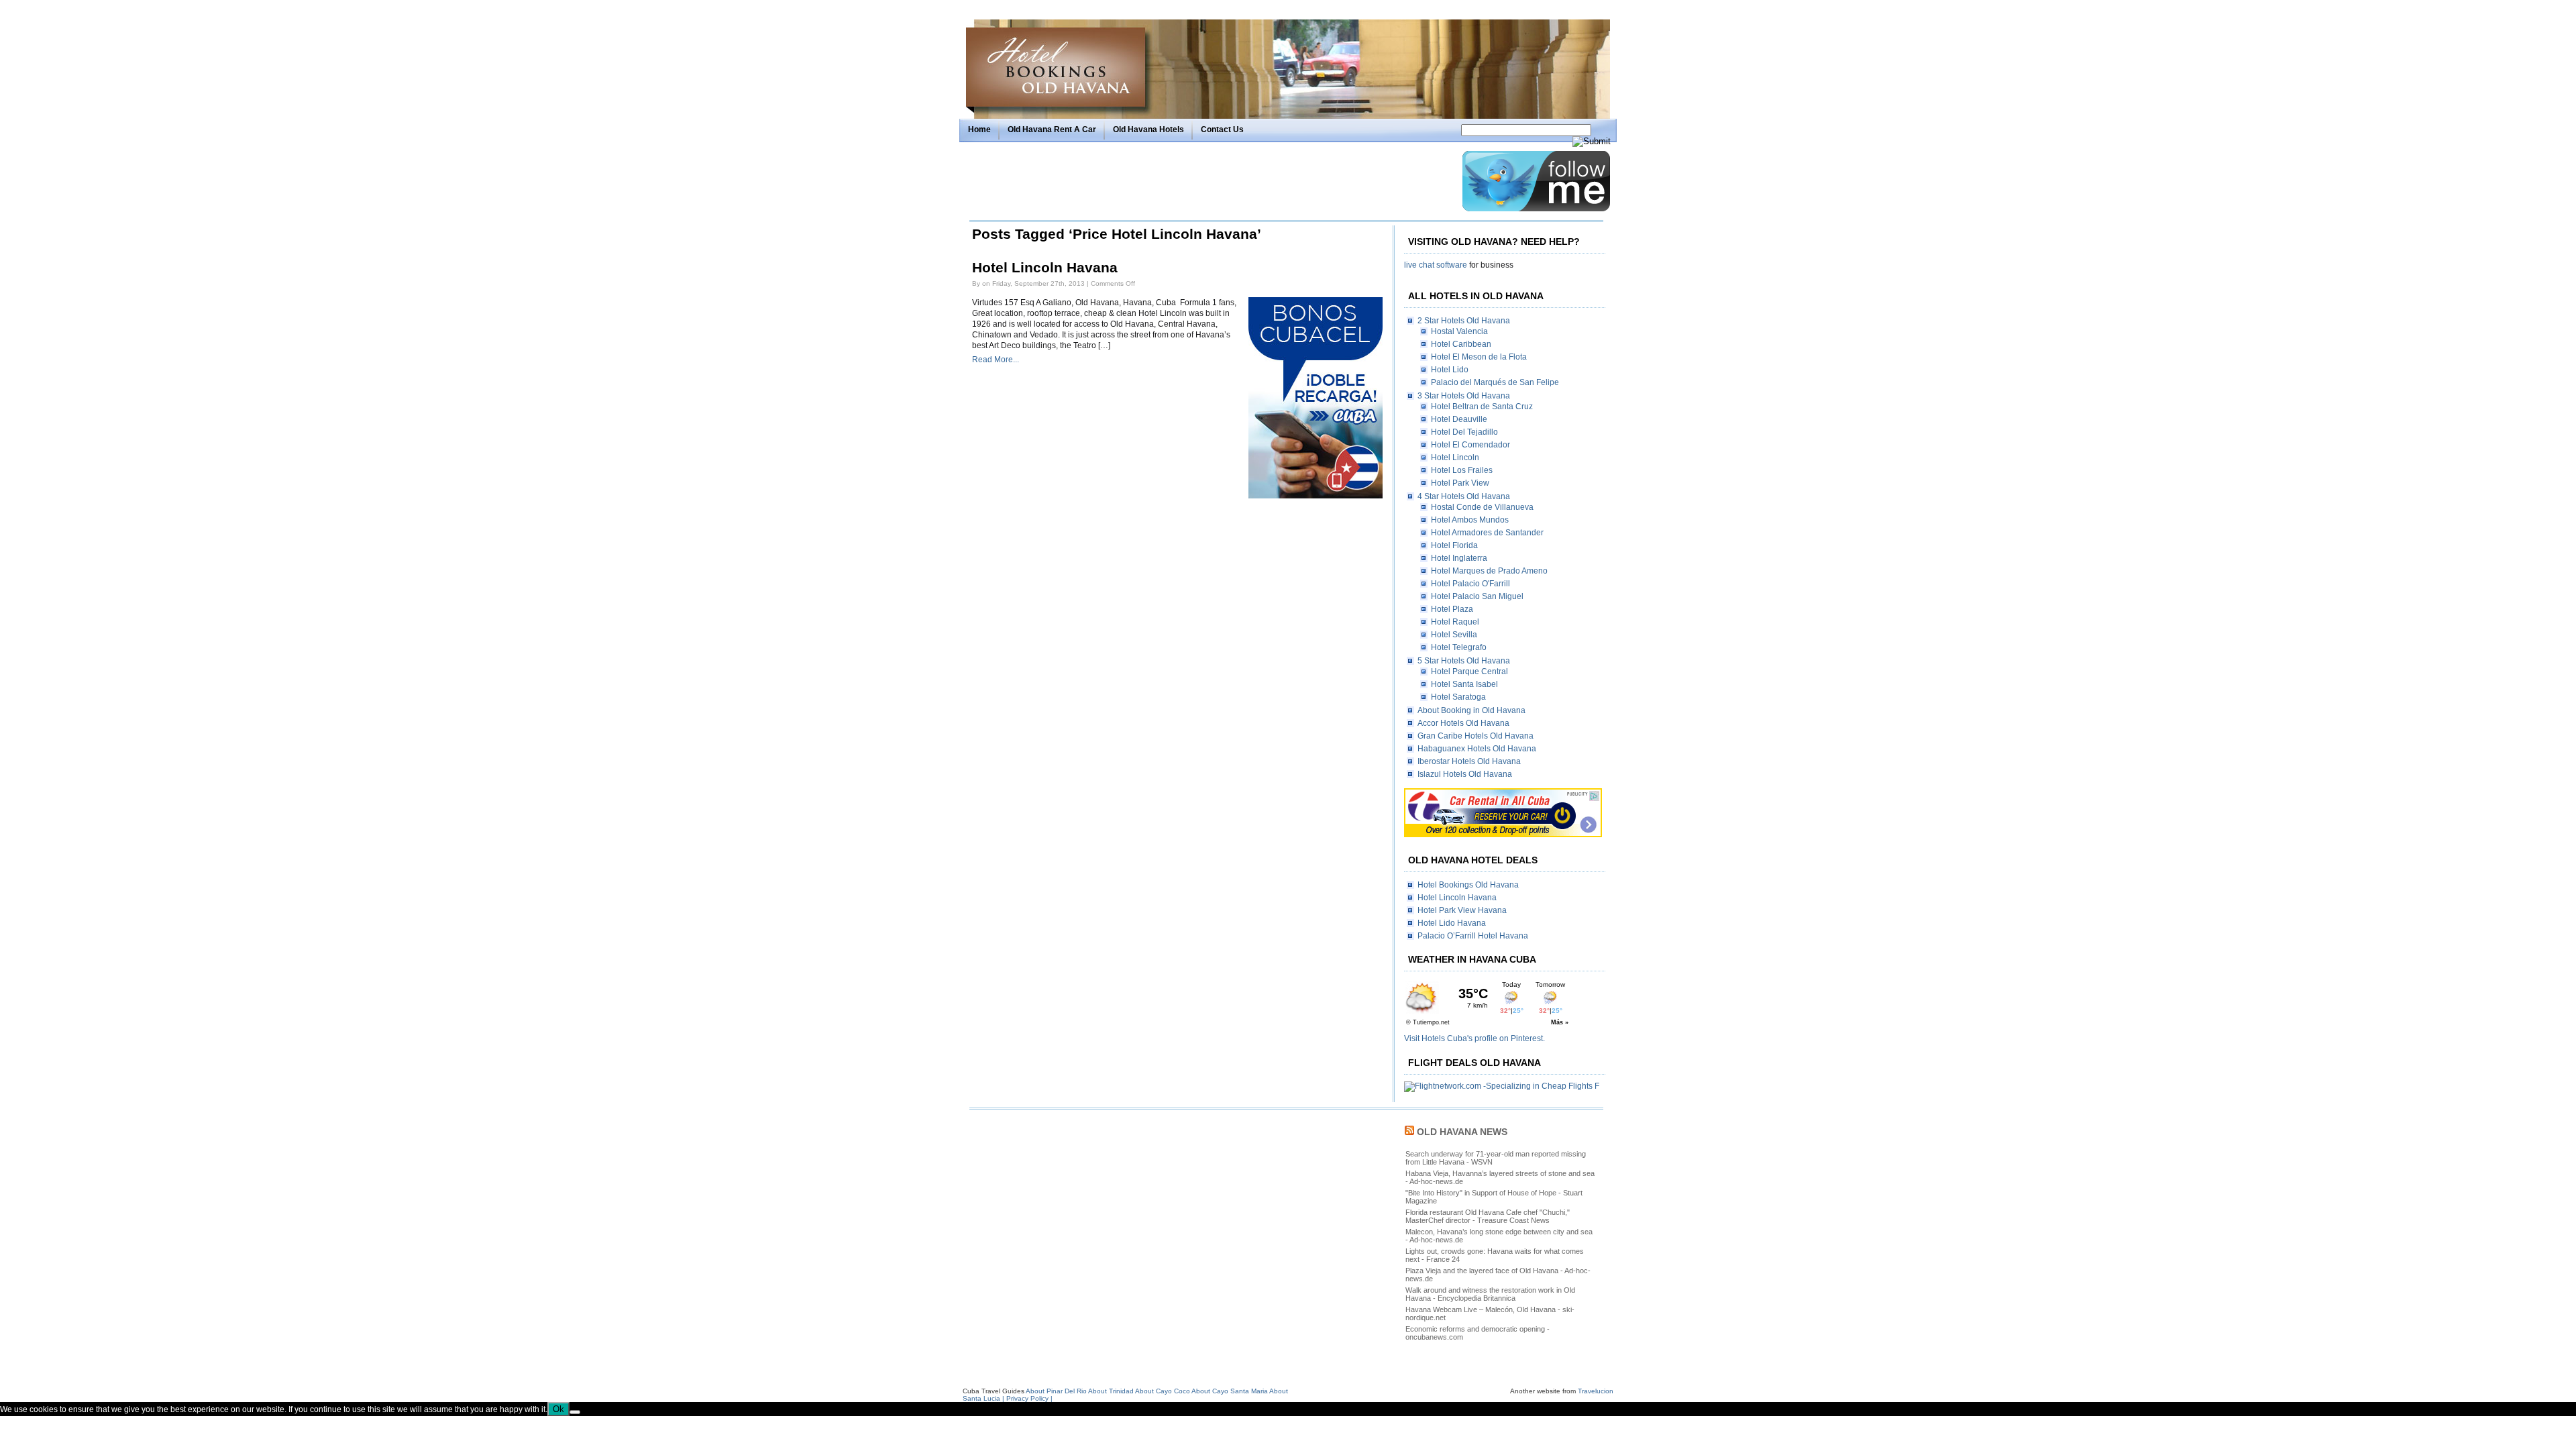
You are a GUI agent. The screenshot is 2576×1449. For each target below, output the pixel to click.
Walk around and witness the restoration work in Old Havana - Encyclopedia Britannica (1490, 1294)
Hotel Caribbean (1461, 344)
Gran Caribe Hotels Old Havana (1475, 736)
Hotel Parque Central (1469, 672)
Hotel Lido (1450, 370)
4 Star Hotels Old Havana (1464, 496)
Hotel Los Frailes (1462, 470)
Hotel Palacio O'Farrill (1470, 584)
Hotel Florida (1454, 545)
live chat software (1436, 265)
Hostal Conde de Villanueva (1482, 507)
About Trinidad (1111, 1391)
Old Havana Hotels (1148, 129)
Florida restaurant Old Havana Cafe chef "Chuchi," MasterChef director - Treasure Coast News (1488, 1216)
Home (979, 129)
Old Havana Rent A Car (1052, 129)
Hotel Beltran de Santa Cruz (1482, 407)
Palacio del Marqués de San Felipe (1495, 382)
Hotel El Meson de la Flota (1479, 357)
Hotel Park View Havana (1462, 910)
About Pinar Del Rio (1056, 1391)
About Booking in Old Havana (1471, 710)
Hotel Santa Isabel (1464, 684)
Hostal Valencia (1459, 331)
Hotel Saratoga (1458, 697)
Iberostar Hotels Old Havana (1469, 761)
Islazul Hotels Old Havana (1465, 774)
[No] (575, 1412)
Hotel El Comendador (1470, 445)
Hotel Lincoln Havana (1045, 268)
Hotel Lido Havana (1452, 923)
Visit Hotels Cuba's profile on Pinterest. (1474, 1038)
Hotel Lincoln (1455, 458)
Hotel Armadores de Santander (1487, 533)
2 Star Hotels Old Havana (1464, 321)
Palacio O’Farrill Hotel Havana (1473, 936)
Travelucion (1596, 1391)
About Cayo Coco (1163, 1391)
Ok (558, 1409)
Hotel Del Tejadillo (1464, 432)
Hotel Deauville (1459, 419)
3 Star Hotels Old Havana (1464, 396)
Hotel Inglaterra (1459, 558)
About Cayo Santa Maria (1230, 1391)
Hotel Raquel (1455, 622)
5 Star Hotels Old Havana (1464, 661)
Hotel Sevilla (1454, 635)
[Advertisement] (1212, 181)
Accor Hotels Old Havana (1463, 723)
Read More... (996, 360)
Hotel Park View (1460, 483)
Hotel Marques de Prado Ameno (1489, 571)
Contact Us (1222, 129)
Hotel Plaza (1452, 609)
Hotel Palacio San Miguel (1477, 596)
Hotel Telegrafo (1459, 647)
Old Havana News (1462, 1132)
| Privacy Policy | (1027, 1398)
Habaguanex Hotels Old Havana (1477, 749)
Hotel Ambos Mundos (1470, 520)
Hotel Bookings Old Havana (1468, 885)
